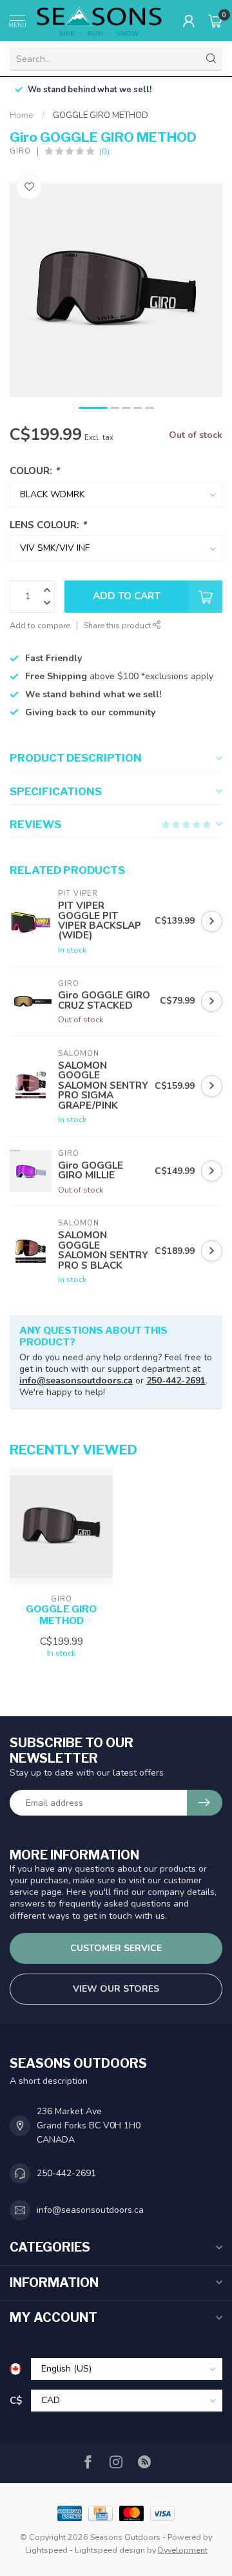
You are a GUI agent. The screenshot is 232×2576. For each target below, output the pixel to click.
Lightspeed (46, 2550)
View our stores (116, 1989)
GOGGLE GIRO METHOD (101, 115)
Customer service (116, 1948)
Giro (20, 151)
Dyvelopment (183, 2550)
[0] (215, 21)
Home (22, 115)
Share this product (118, 625)
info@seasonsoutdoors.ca (76, 1381)
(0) (104, 151)
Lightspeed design (110, 2550)
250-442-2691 (176, 1381)
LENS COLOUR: (48, 525)
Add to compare (40, 625)
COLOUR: (34, 471)
